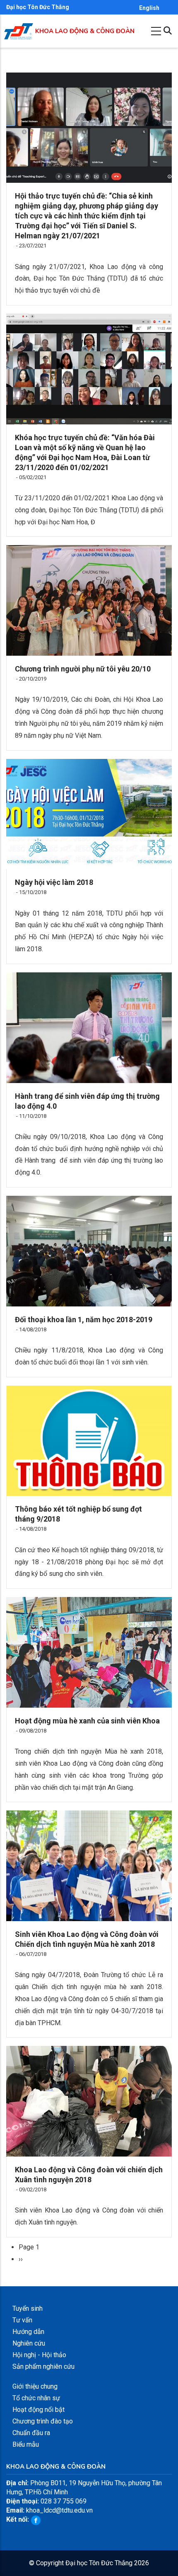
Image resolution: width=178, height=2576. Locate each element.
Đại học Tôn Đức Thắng (38, 7)
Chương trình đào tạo (43, 2421)
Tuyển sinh (28, 2308)
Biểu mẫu (26, 2444)
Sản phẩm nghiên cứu (43, 2366)
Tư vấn (22, 2320)
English (149, 8)
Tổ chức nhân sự (36, 2398)
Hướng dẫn (28, 2332)
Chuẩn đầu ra (31, 2433)
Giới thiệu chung (35, 2386)
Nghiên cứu (29, 2343)
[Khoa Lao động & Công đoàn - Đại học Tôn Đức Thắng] (19, 28)
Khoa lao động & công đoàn (85, 31)
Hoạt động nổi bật (38, 2410)
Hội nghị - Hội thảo (39, 2355)
